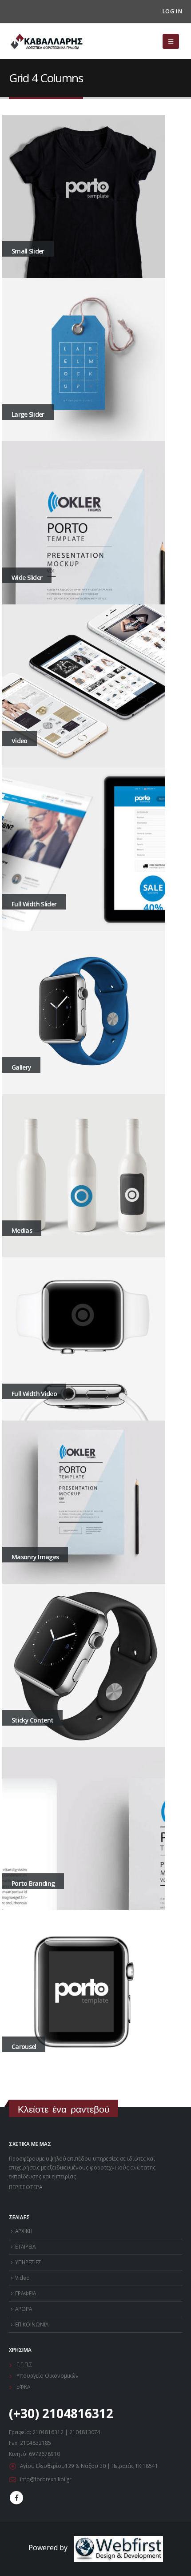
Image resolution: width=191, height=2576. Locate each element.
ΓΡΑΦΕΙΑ (26, 2293)
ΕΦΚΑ (25, 2387)
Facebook (16, 2498)
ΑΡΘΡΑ (24, 2309)
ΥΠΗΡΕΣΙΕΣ (28, 2262)
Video (22, 2278)
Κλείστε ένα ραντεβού (64, 2109)
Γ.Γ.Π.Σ (24, 2364)
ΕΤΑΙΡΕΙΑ (25, 2246)
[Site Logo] (47, 42)
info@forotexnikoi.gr (46, 2479)
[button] (171, 41)
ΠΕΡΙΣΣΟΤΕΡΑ (26, 2187)
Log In (172, 11)
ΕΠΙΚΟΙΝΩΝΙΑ (32, 2324)
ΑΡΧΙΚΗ (24, 2231)
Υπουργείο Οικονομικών (48, 2375)
